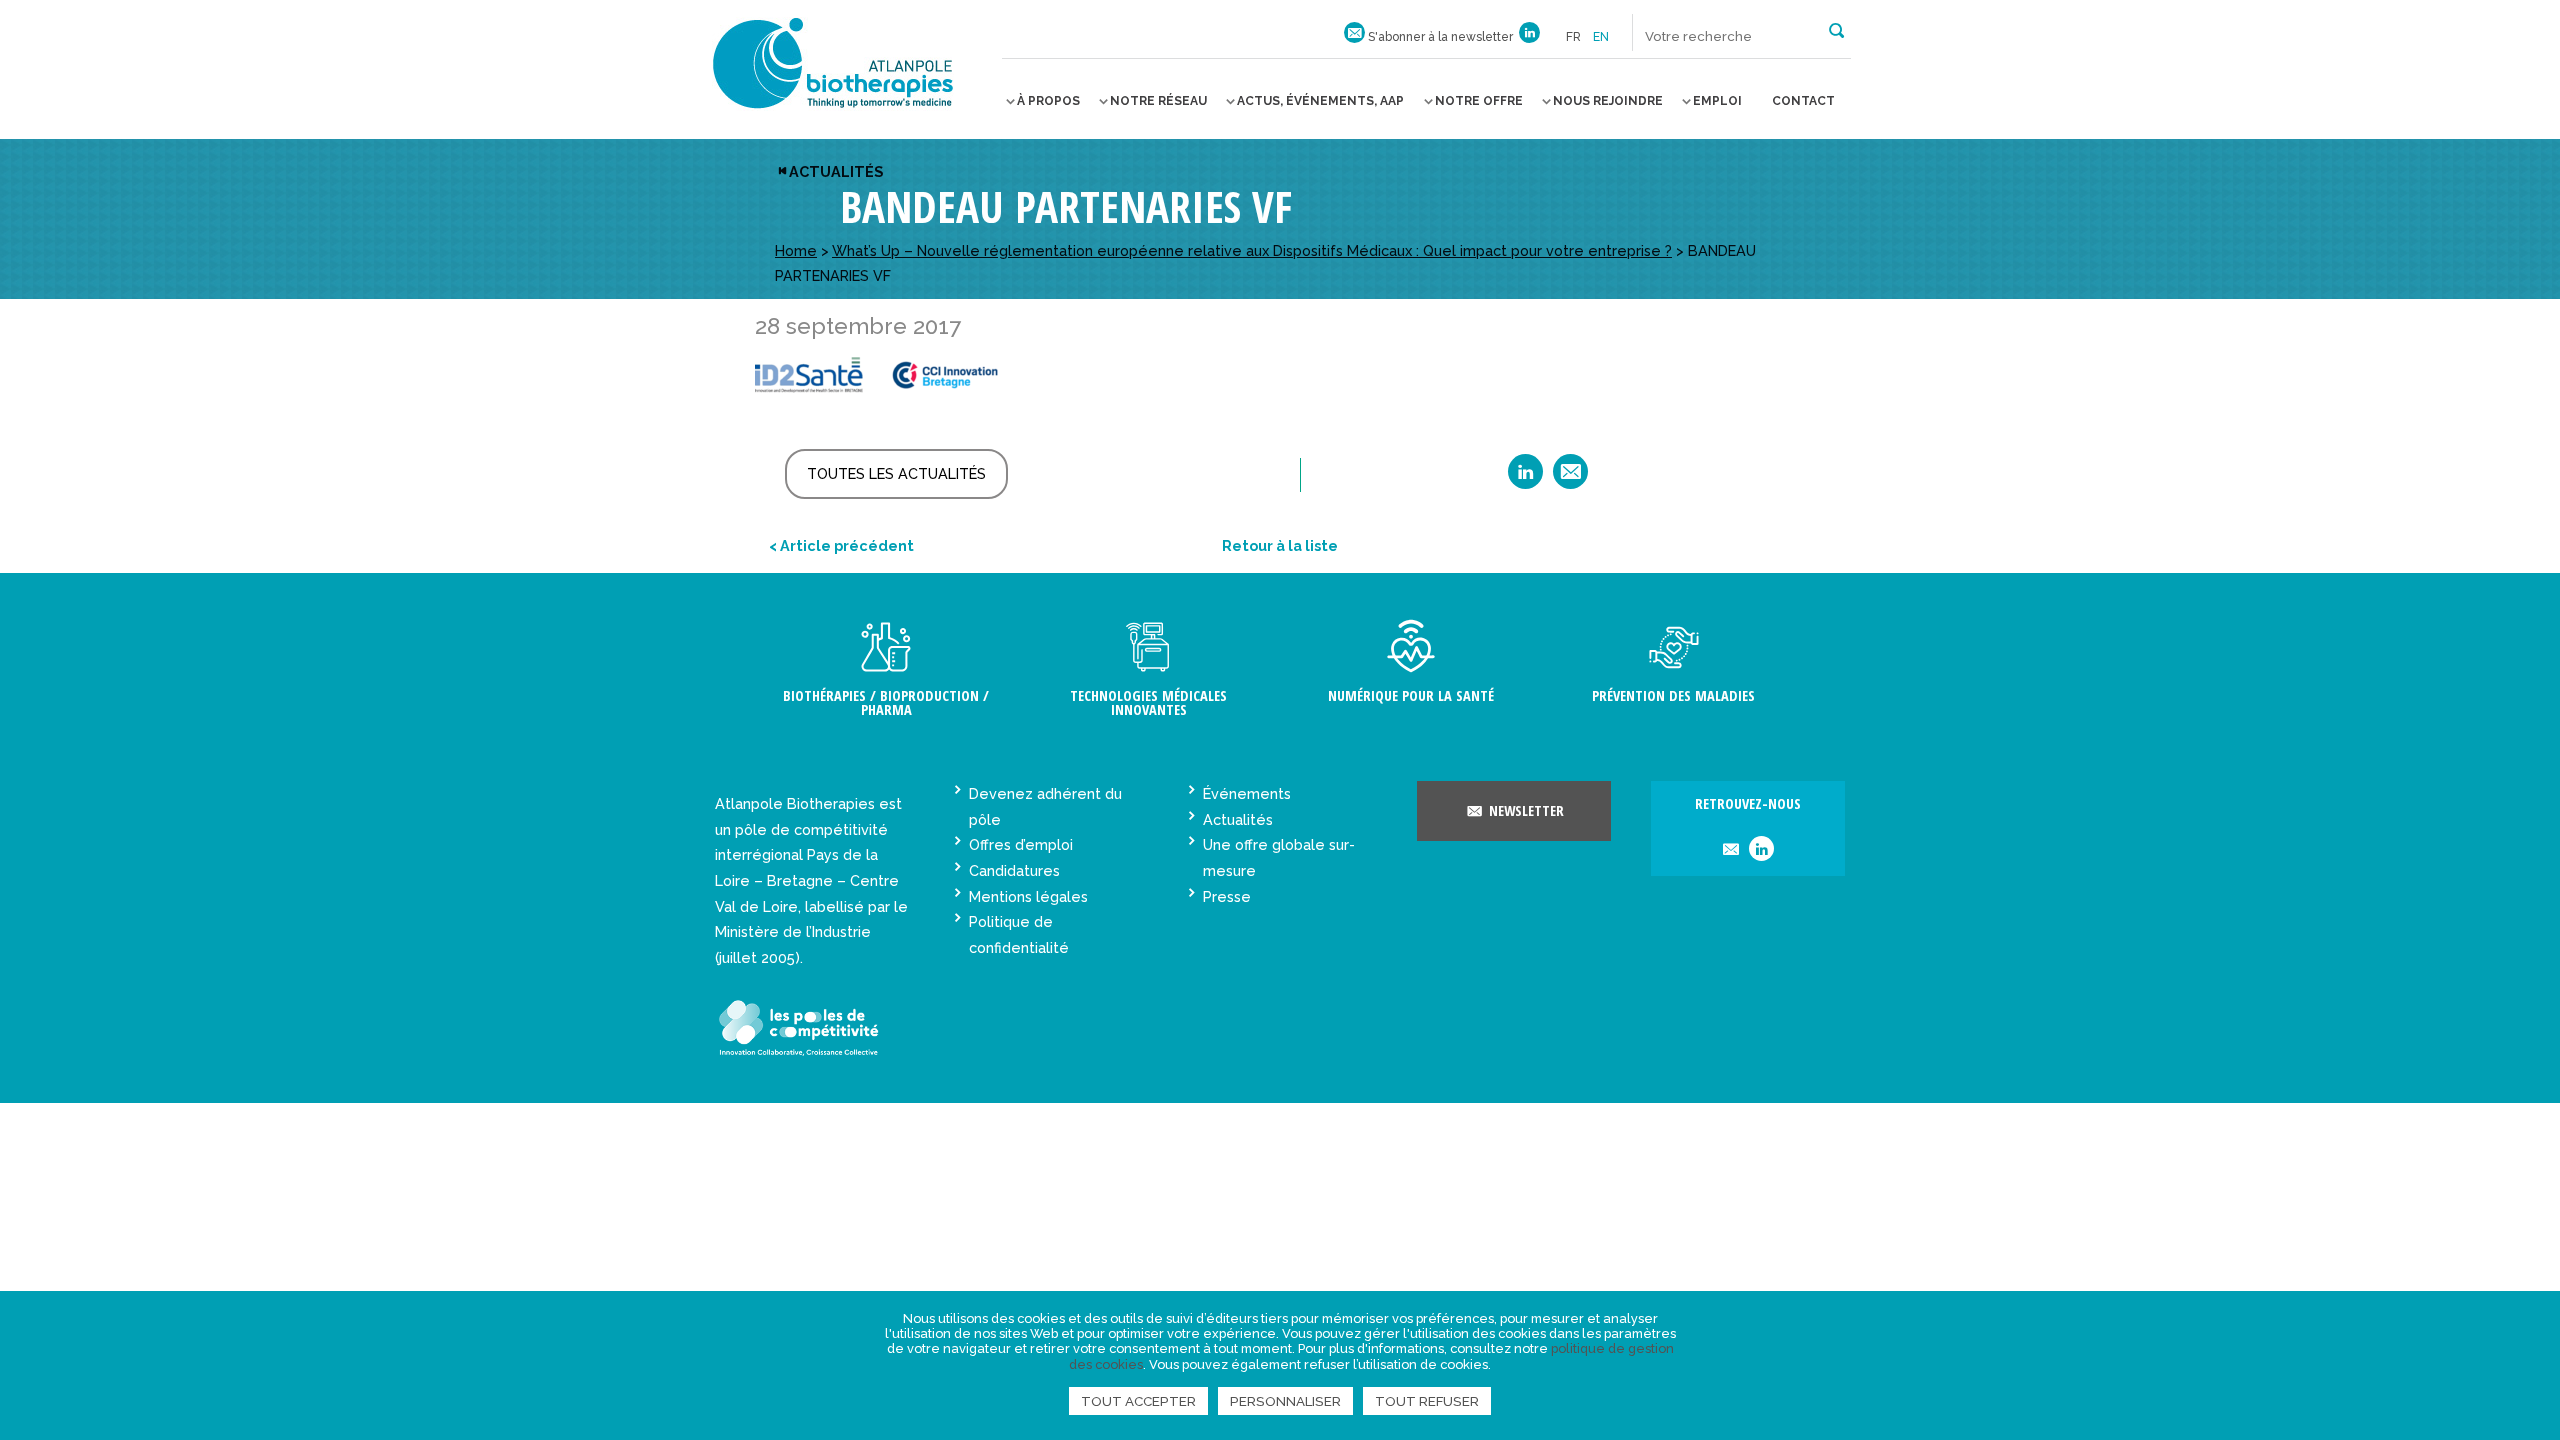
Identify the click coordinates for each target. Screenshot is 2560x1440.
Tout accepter (1138, 1401)
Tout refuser (1427, 1401)
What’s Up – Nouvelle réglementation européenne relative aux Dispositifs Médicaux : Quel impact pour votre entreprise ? (1252, 250)
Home (796, 250)
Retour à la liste (1280, 545)
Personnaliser (1285, 1401)
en (1601, 37)
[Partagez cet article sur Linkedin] (1525, 478)
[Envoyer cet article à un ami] (1570, 478)
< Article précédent (841, 545)
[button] (1836, 29)
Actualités (836, 171)
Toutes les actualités (896, 473)
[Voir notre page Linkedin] (1529, 37)
